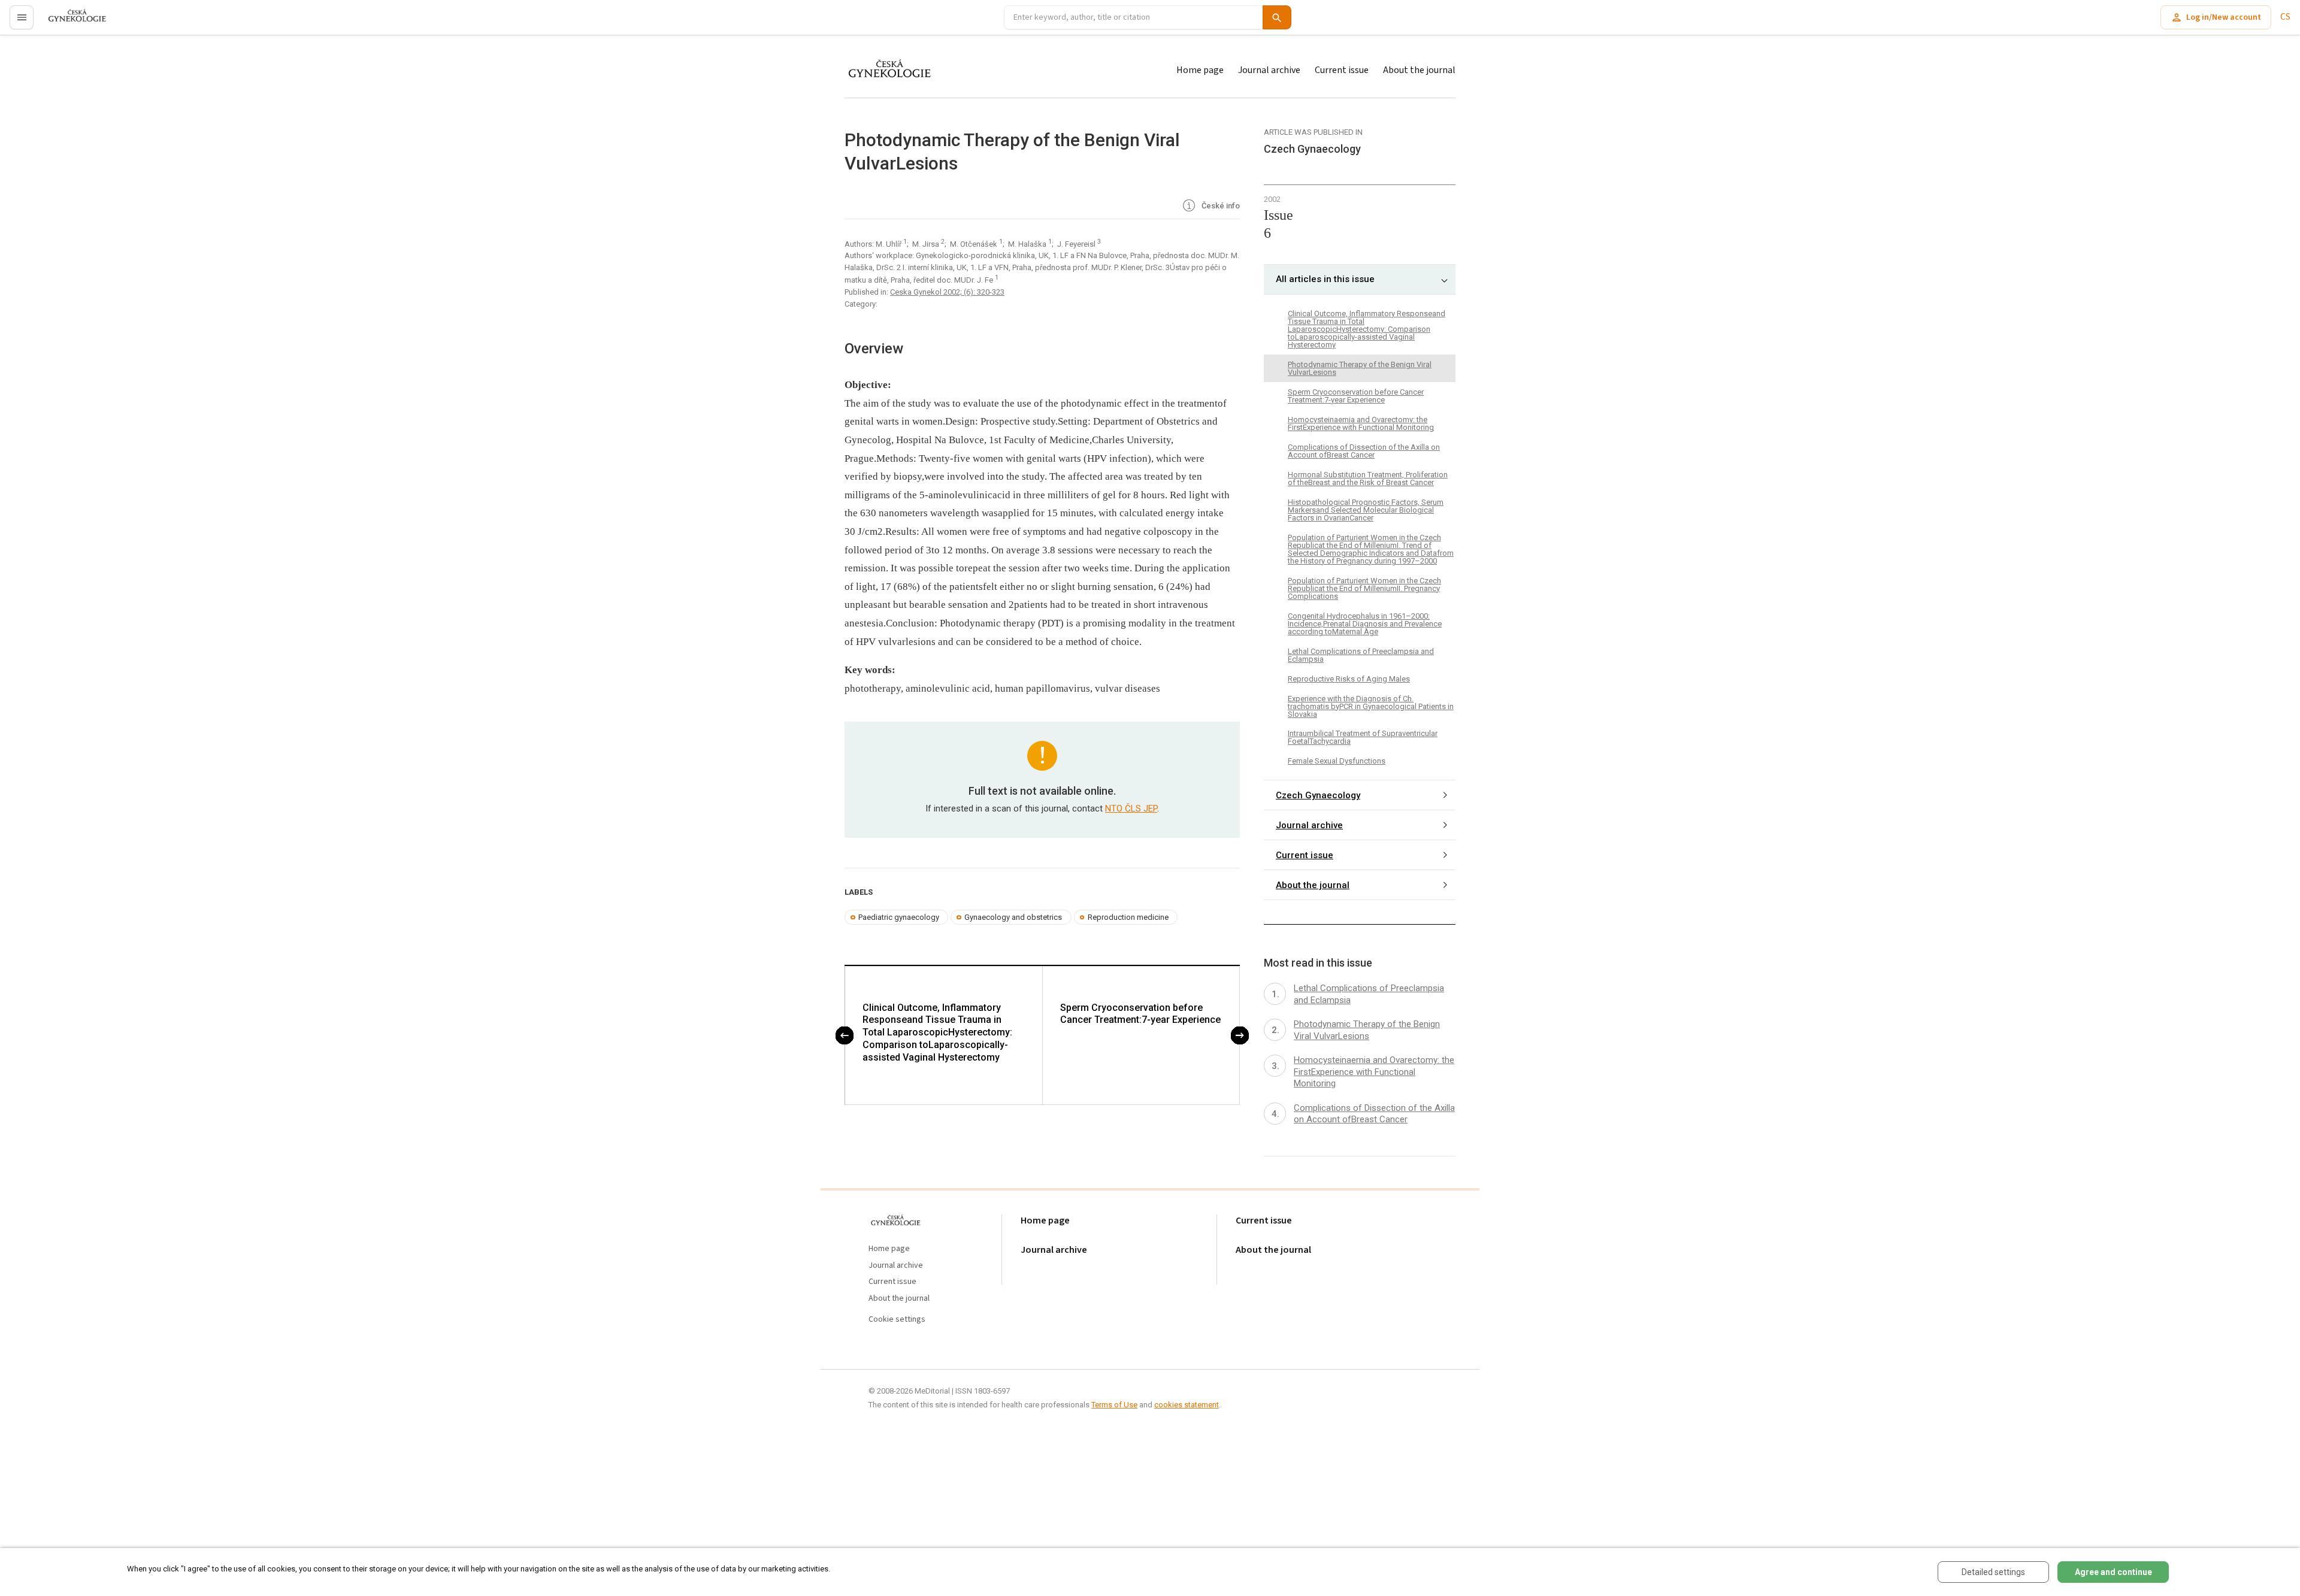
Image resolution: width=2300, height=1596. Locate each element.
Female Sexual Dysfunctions (1337, 761)
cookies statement (1187, 1405)
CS (2285, 17)
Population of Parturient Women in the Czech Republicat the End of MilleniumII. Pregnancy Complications (1364, 588)
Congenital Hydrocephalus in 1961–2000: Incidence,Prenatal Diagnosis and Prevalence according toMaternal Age (1365, 624)
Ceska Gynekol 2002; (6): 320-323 (947, 292)
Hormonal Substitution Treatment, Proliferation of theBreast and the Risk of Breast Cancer (1368, 479)
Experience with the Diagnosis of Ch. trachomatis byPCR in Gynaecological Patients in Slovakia (1371, 706)
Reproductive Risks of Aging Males (1349, 679)
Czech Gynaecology (1318, 795)
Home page (1200, 70)
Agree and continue (2113, 1572)
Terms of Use (1114, 1405)
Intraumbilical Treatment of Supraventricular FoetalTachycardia (1363, 737)
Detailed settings (1993, 1572)
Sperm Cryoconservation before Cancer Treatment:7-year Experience (1140, 1014)
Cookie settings (897, 1320)
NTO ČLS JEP (1131, 808)
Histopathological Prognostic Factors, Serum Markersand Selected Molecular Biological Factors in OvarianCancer (1366, 510)
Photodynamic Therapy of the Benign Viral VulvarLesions (1360, 368)
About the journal (1419, 70)
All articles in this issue (1325, 279)
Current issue (1342, 70)
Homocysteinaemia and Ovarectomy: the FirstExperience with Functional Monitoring (1361, 423)
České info (1220, 206)
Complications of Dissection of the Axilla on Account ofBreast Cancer (1364, 451)
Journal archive (1269, 70)
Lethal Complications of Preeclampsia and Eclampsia (1361, 655)
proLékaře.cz (70, 22)
